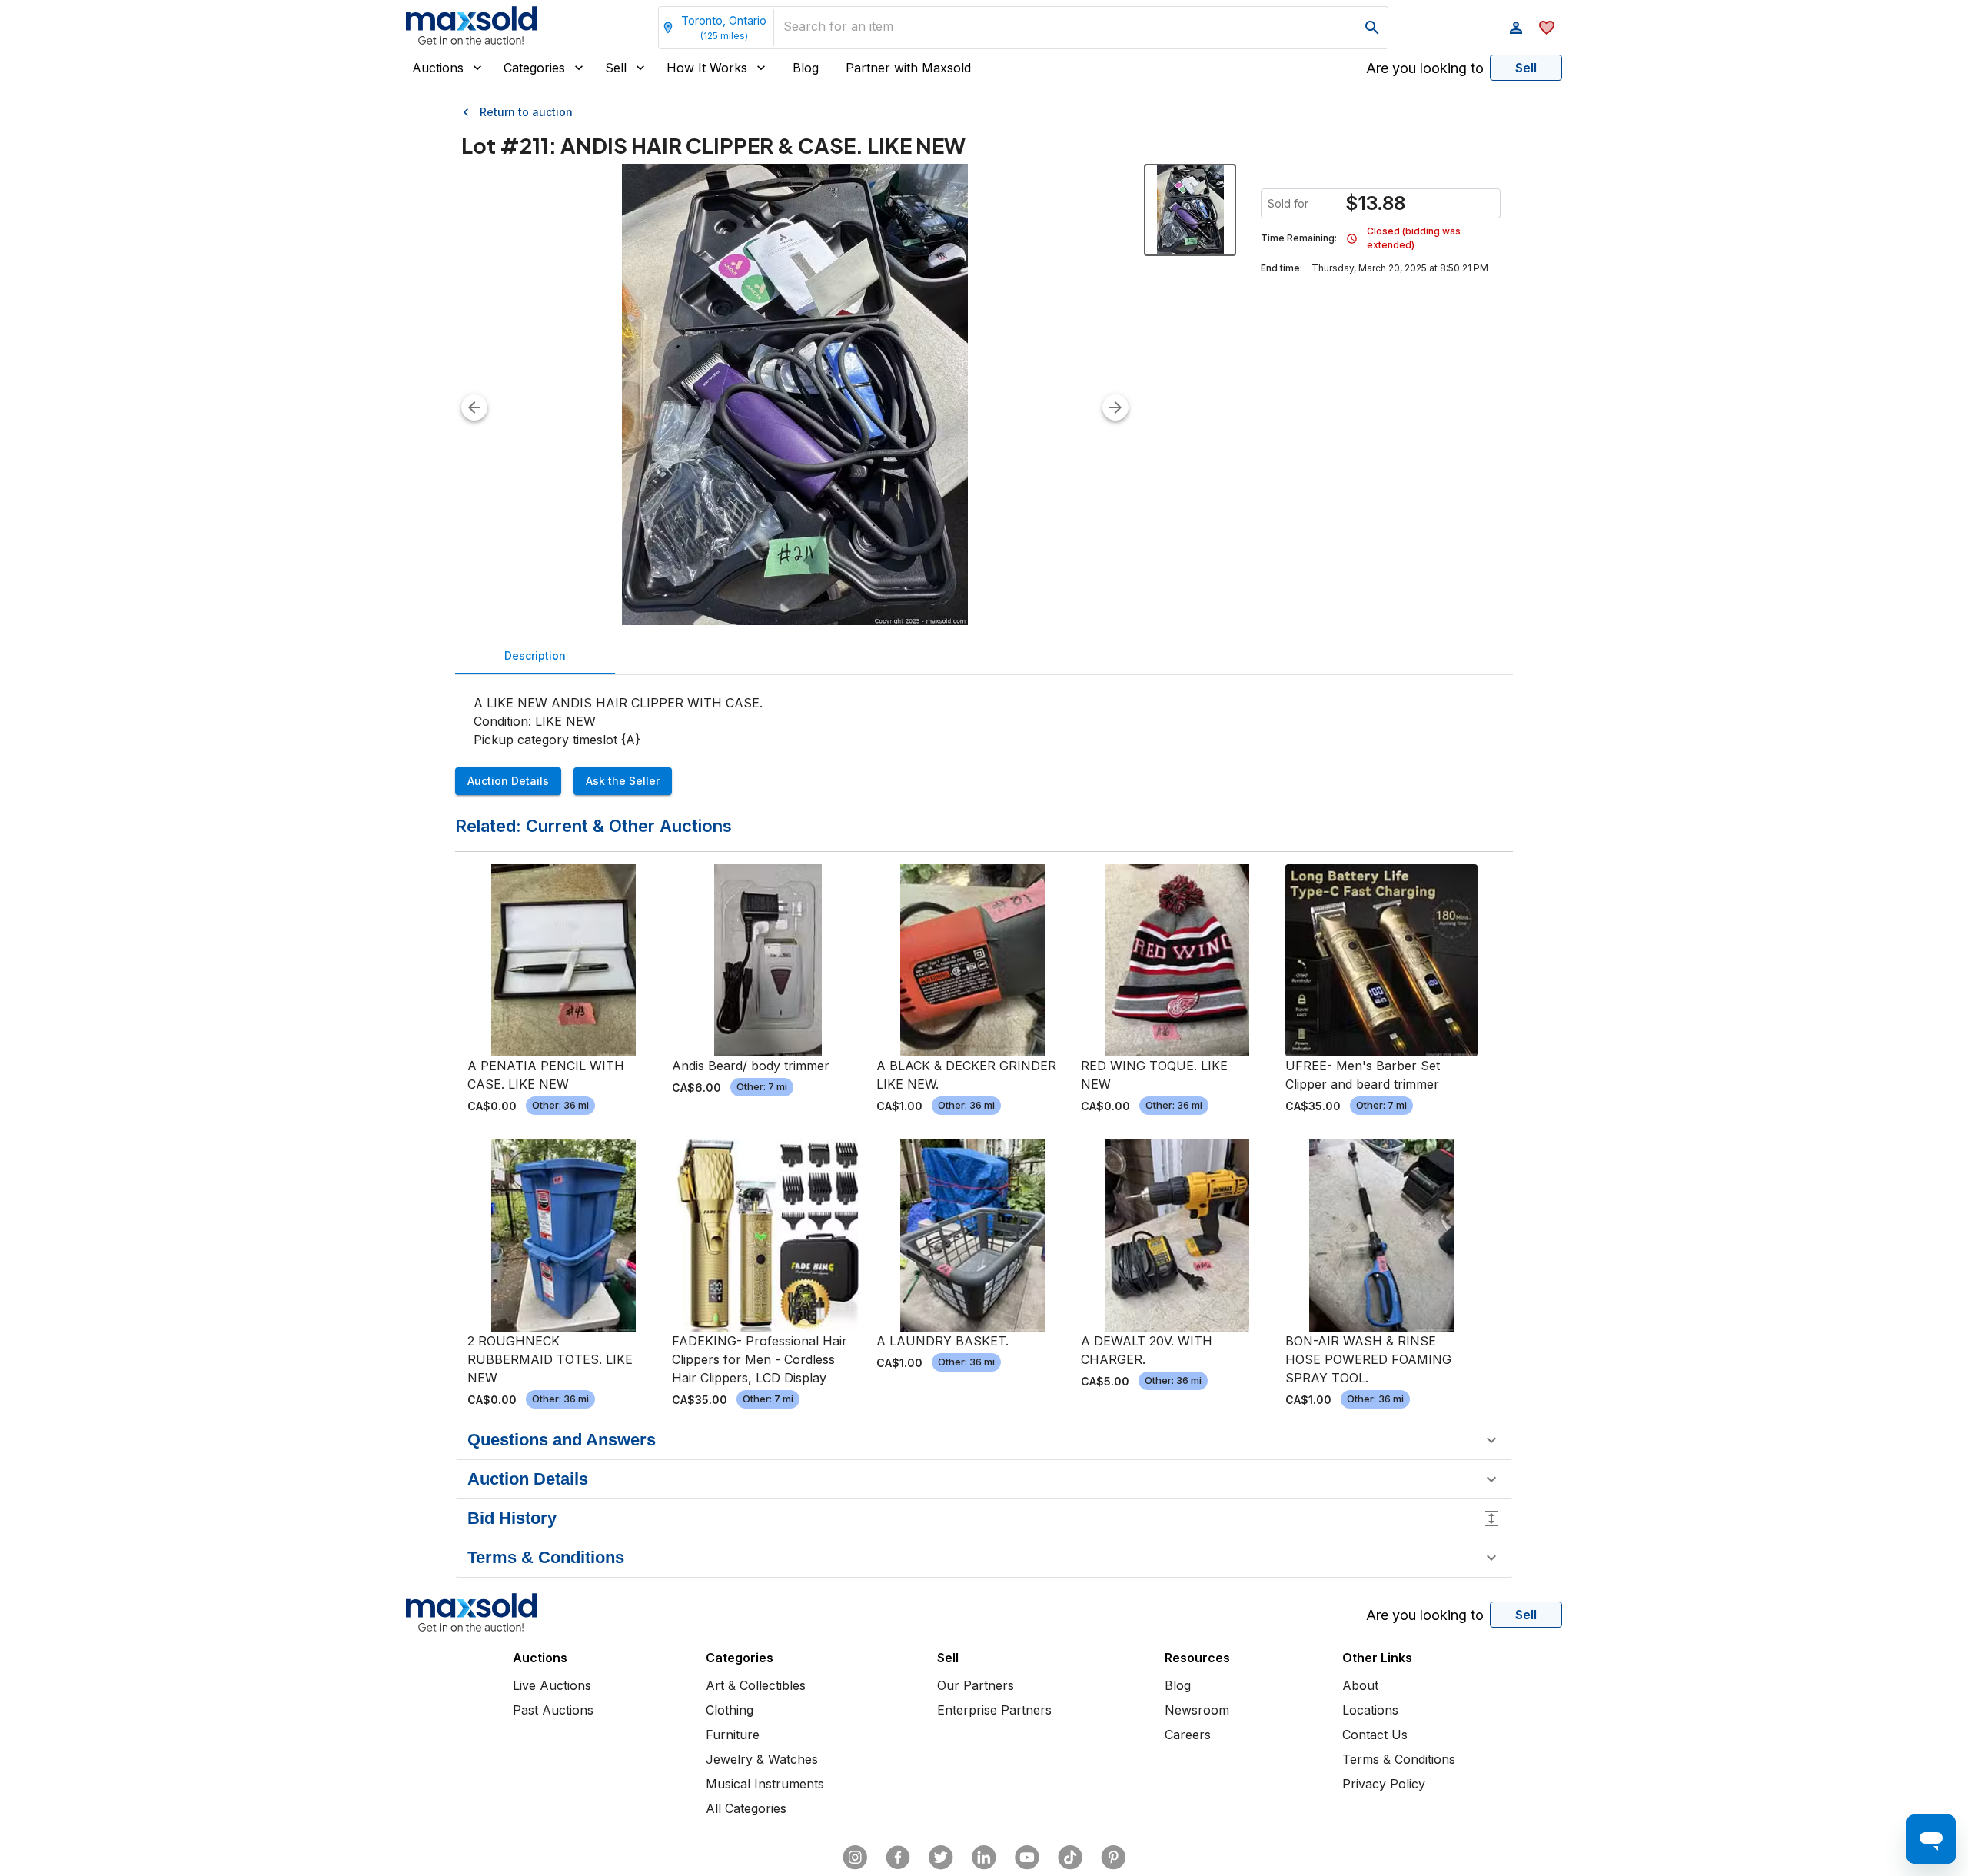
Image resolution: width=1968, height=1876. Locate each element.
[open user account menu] (1516, 28)
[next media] (1115, 407)
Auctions (438, 68)
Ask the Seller (623, 781)
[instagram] (855, 1858)
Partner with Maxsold (908, 68)
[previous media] (474, 407)
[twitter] (941, 1858)
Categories (534, 68)
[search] (1372, 28)
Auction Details (508, 781)
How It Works (707, 68)
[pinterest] (1113, 1858)
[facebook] (898, 1858)
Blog (806, 68)
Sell (616, 68)
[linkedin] (984, 1858)
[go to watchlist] (1547, 28)
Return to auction (526, 112)
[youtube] (1027, 1858)
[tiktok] (1070, 1858)
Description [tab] (535, 655)
